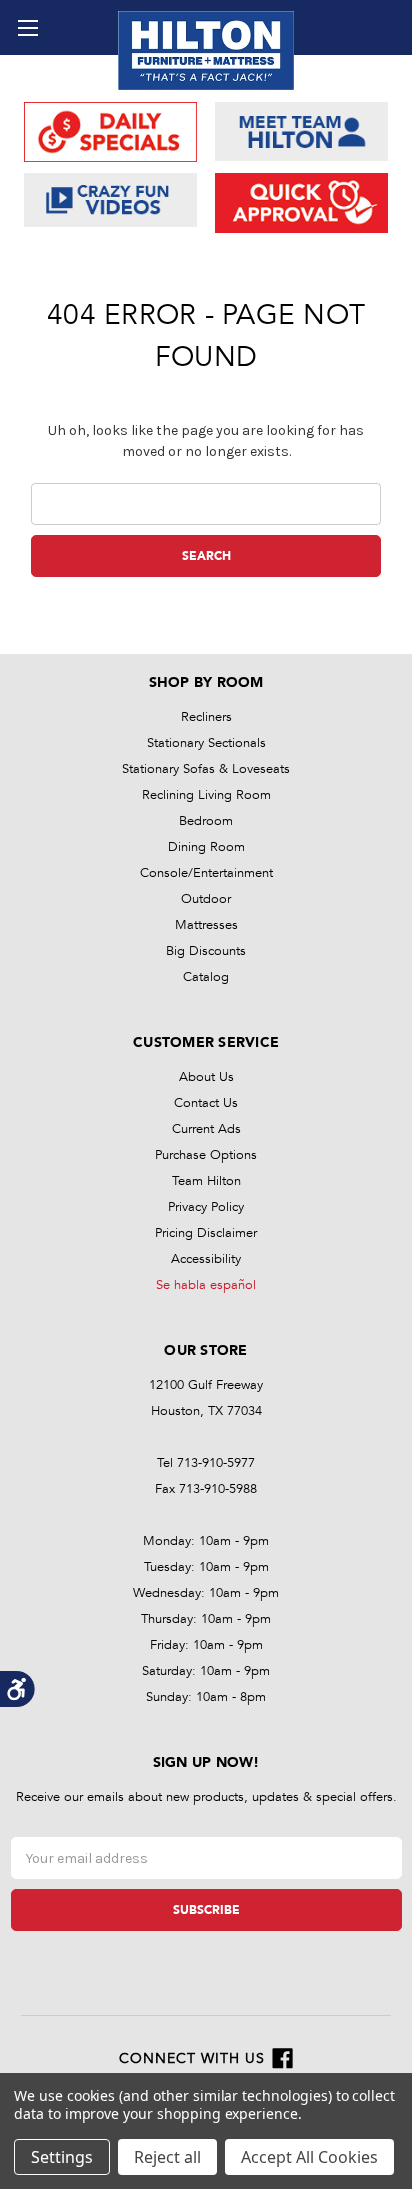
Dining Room (206, 847)
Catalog (206, 977)
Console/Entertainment (206, 873)
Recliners (206, 717)
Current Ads (206, 1129)
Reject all (167, 2157)
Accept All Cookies (309, 2157)
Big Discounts (206, 951)
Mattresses (206, 925)
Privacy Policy (206, 1207)
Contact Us (206, 1103)
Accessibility (206, 1259)
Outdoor (206, 899)
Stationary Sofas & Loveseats (206, 769)
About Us (206, 1077)
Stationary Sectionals (206, 743)
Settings (62, 2157)
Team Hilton (206, 1181)
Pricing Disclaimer (206, 1233)
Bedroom (206, 821)
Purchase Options (206, 1155)
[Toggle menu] (27, 27)
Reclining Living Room (206, 795)
